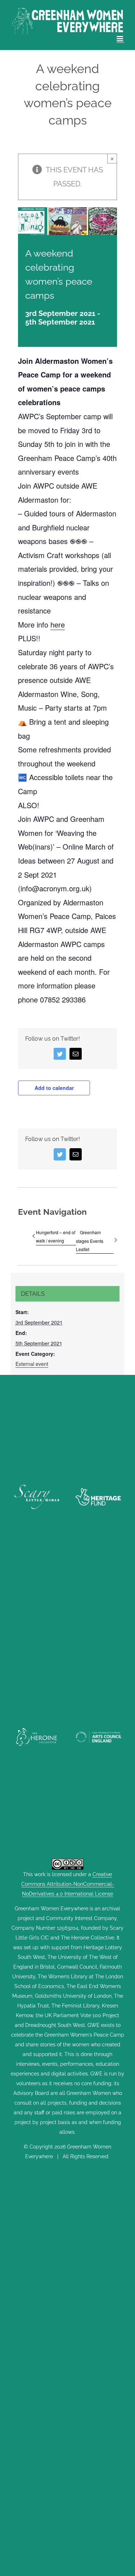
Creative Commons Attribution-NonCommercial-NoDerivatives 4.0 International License (68, 1884)
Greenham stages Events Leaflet (90, 1241)
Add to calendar (54, 1088)
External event (32, 1364)
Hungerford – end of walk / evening (56, 1236)
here (58, 624)
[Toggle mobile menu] (120, 39)
